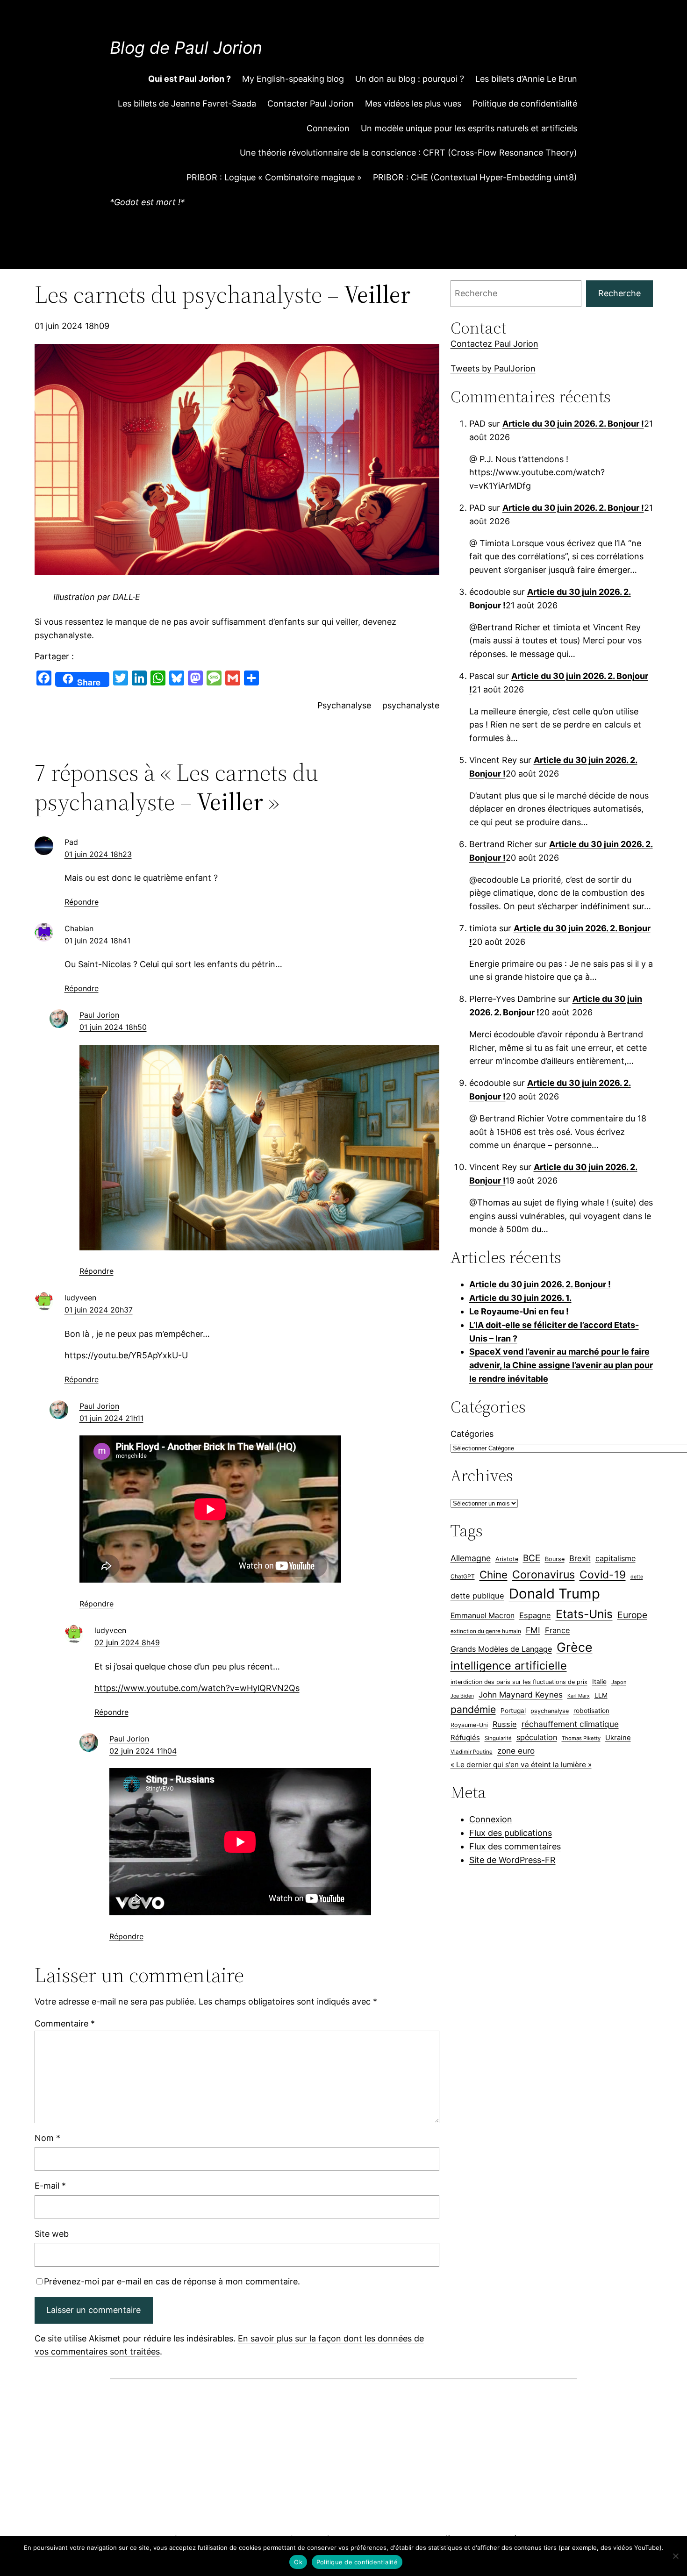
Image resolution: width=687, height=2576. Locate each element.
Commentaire (65, 2023)
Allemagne (471, 1558)
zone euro (516, 1751)
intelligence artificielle (509, 1666)
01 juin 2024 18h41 (97, 941)
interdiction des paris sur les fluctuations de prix (519, 1682)
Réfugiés (465, 1738)
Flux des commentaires (515, 1846)
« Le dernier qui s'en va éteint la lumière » (521, 1765)
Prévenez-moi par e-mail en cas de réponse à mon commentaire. (172, 2281)
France (558, 1630)
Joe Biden (462, 1696)
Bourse (555, 1559)
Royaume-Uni (469, 1725)
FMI (533, 1630)
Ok (298, 2562)
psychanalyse (550, 1711)
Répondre (82, 902)
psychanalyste (411, 705)
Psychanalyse (344, 705)
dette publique (477, 1596)
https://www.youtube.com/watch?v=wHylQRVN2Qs (197, 1688)
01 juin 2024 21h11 (111, 1418)
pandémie (473, 1709)
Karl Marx (579, 1696)
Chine (494, 1574)
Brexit (580, 1558)
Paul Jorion (99, 1015)
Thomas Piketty (581, 1738)
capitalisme (615, 1558)
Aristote (507, 1559)
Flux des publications (511, 1833)
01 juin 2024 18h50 (113, 1027)
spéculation (537, 1737)
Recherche (619, 293)
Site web (52, 2234)
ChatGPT (463, 1576)
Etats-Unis (584, 1614)
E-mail (50, 2186)
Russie (505, 1724)
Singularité (498, 1738)
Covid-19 (603, 1575)
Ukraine (618, 1738)
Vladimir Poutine (472, 1752)
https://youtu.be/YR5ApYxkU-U (126, 1355)
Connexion (491, 1819)
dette (637, 1577)
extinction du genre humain (486, 1631)
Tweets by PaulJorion (493, 368)
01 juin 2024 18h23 (98, 854)
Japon (619, 1682)
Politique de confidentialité (357, 2562)
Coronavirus (544, 1574)
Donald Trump (555, 1594)
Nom (47, 2138)
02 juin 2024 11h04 (143, 1751)
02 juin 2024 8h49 (127, 1642)
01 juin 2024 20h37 (99, 1310)
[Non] (675, 2556)
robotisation (591, 1711)
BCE (532, 1558)
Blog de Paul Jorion (186, 48)
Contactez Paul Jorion (494, 344)
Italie (599, 1682)
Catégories (472, 1434)
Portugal (513, 1711)
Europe (632, 1615)
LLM (601, 1695)
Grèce (575, 1647)
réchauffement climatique (570, 1724)
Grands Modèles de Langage (501, 1649)
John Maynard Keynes (521, 1695)
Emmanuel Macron (483, 1616)
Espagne (535, 1615)
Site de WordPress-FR (512, 1860)
